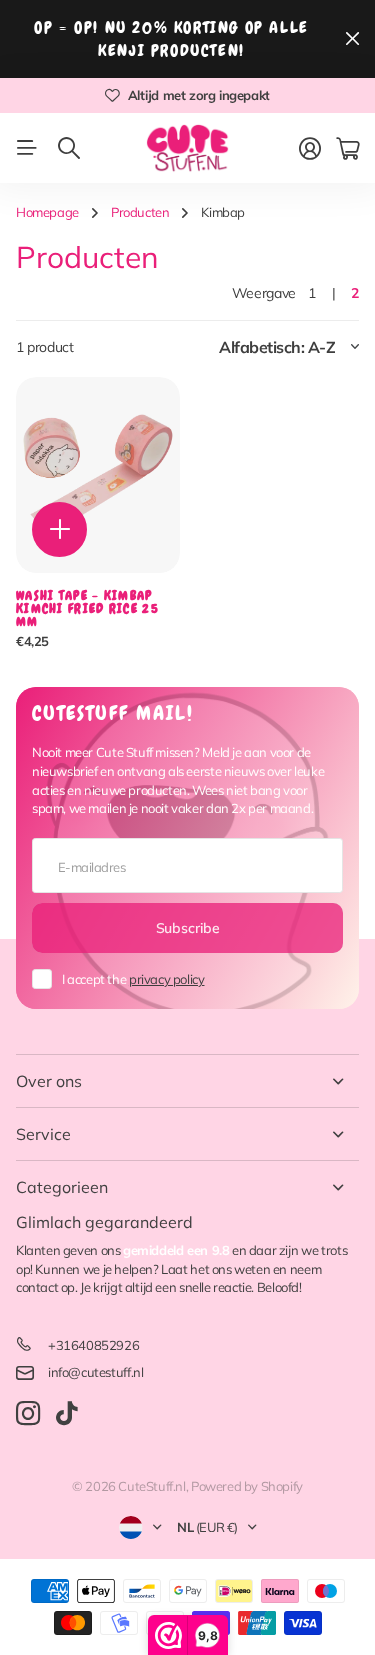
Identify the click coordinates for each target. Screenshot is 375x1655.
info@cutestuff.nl (95, 1372)
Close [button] (187, 1081)
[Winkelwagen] (347, 149)
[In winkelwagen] (59, 529)
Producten (140, 212)
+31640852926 (93, 1345)
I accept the (133, 979)
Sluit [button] (352, 39)
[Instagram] (28, 1414)
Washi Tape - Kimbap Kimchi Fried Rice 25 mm (87, 608)
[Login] (310, 149)
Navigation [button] (27, 148)
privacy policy (167, 979)
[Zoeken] (69, 148)
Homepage (47, 212)
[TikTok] (66, 1414)
